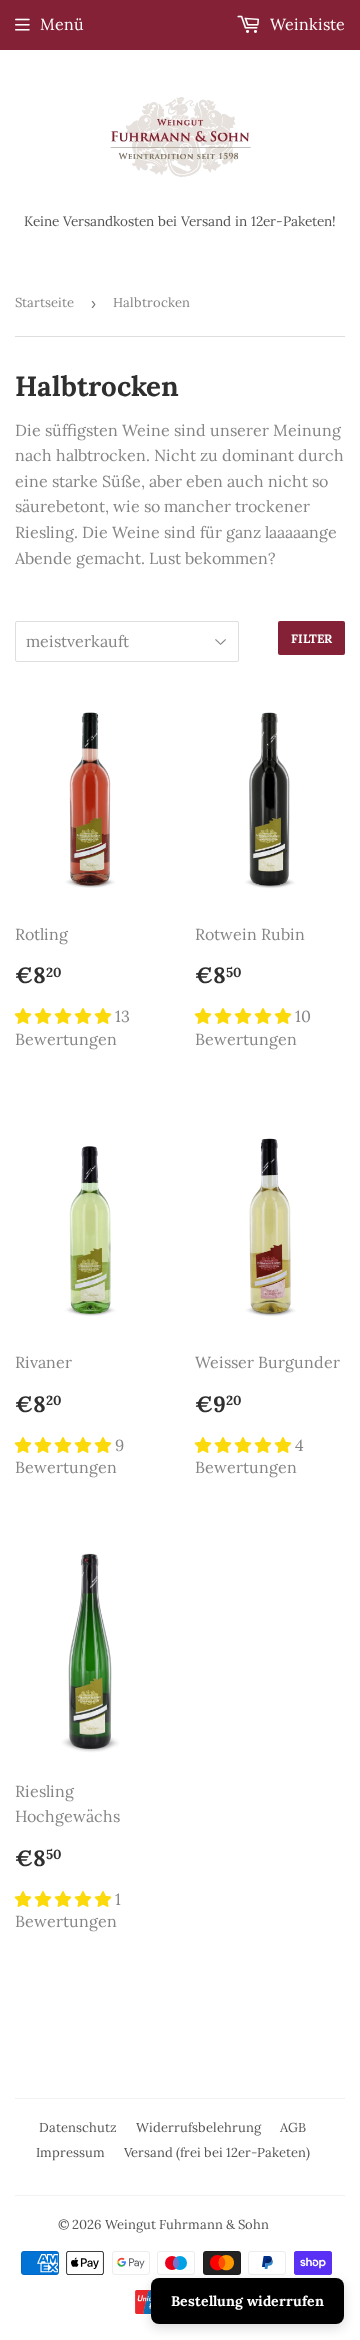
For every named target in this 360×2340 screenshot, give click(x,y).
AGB (293, 2127)
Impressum (70, 2152)
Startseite (44, 302)
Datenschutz (78, 2127)
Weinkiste (305, 24)
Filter (311, 638)
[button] (65, 1016)
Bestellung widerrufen (247, 2301)
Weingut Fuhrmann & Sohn (187, 2224)
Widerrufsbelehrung (198, 2127)
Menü (62, 24)
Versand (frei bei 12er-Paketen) (217, 2152)
